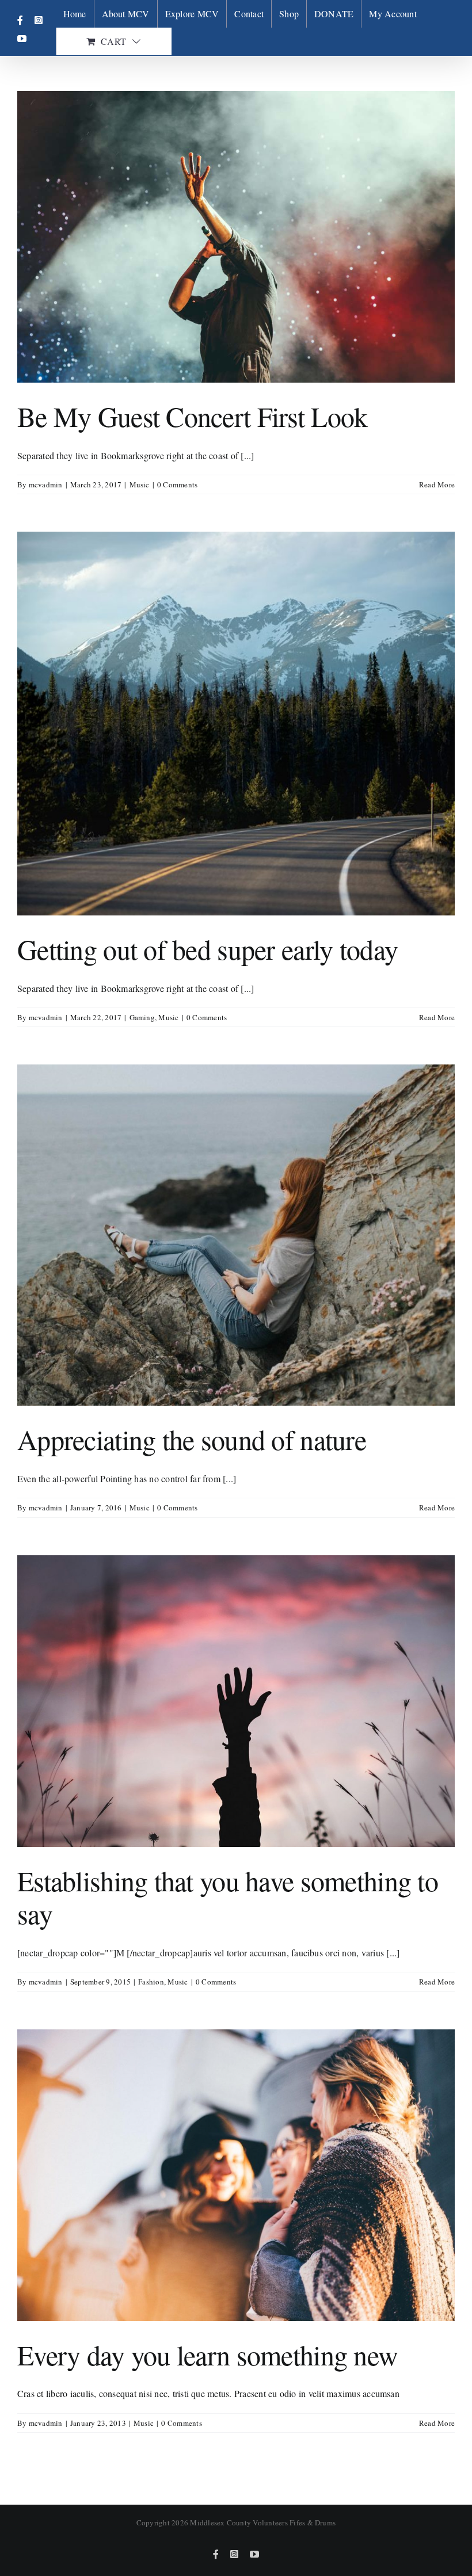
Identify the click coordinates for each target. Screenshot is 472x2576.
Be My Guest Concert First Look (192, 416)
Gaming (142, 1017)
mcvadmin (46, 484)
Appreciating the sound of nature (192, 1439)
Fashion (151, 1982)
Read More (437, 484)
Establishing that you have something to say (228, 1897)
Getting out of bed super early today (208, 949)
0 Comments (177, 484)
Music (140, 484)
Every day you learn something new (208, 2354)
